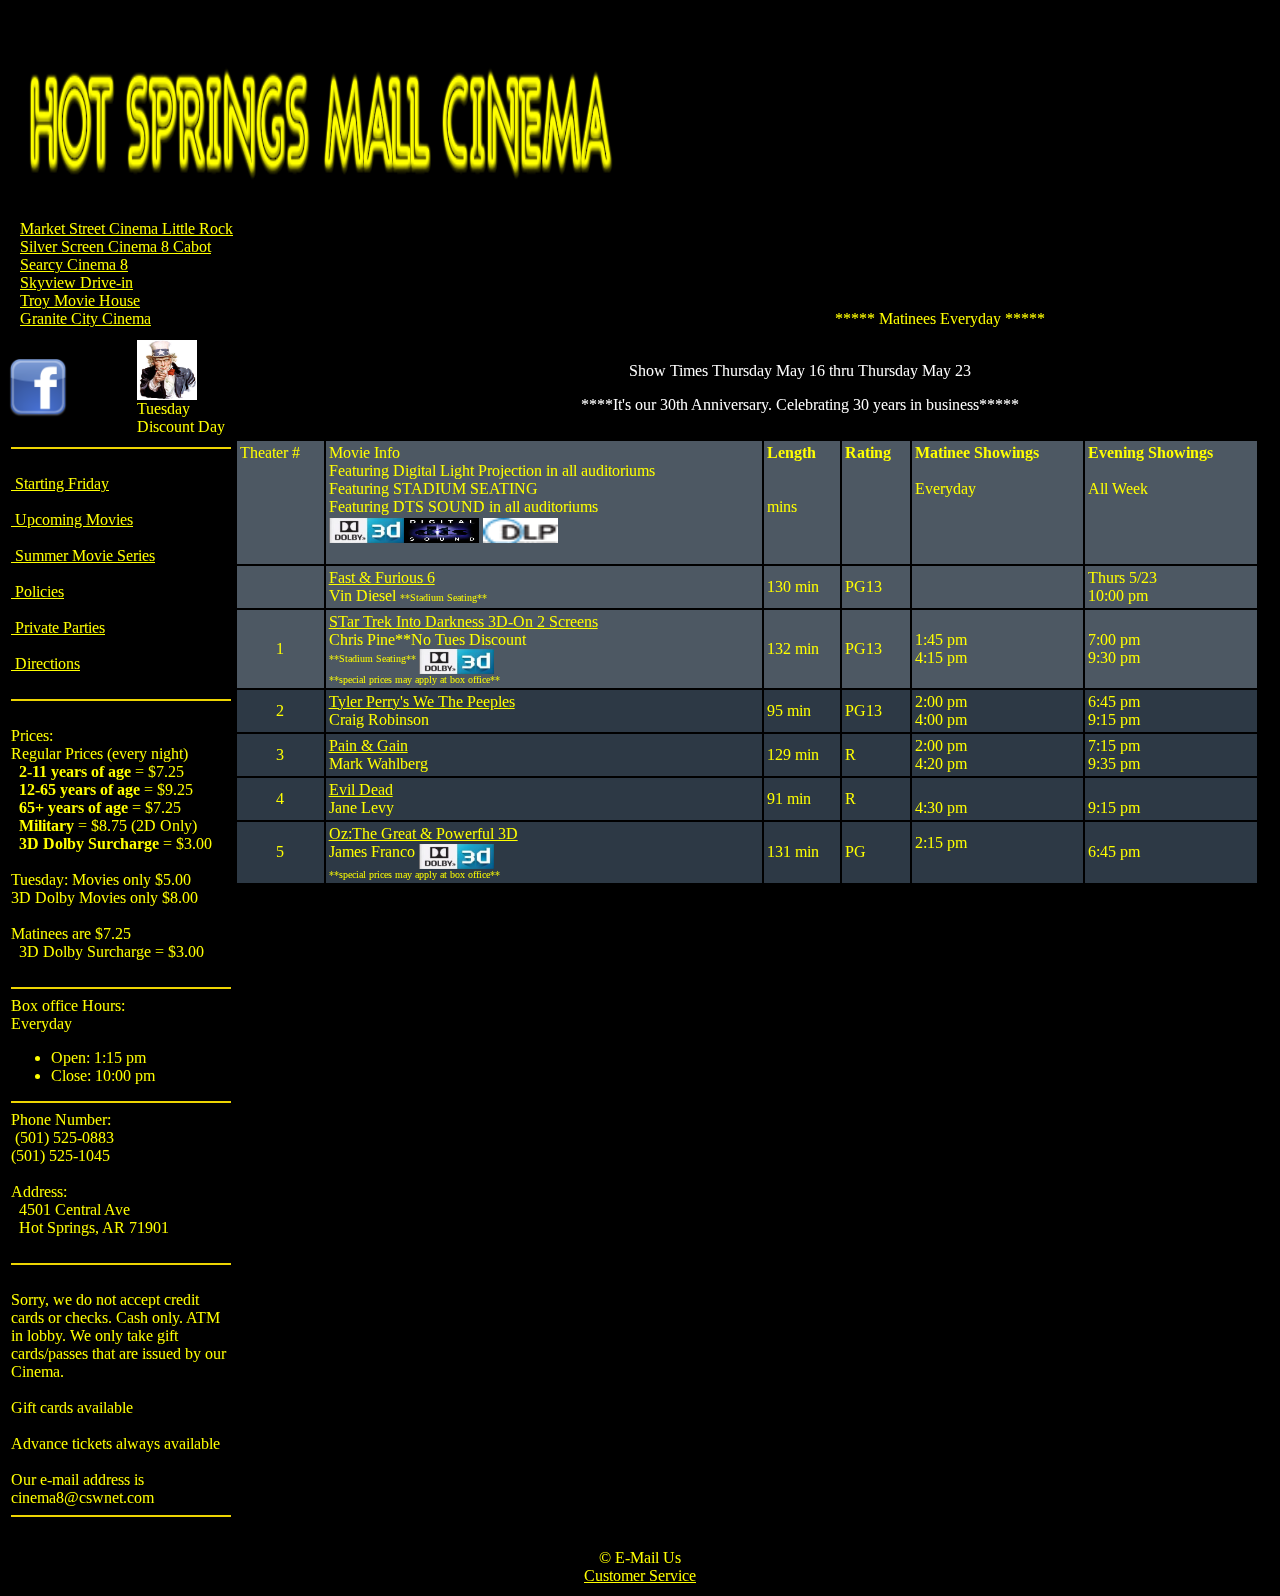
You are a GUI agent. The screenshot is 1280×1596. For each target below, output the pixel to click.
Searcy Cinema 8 (74, 264)
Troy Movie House (80, 300)
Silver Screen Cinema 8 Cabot (115, 246)
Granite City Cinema (85, 318)
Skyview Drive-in (76, 282)
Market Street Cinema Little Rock (126, 228)
